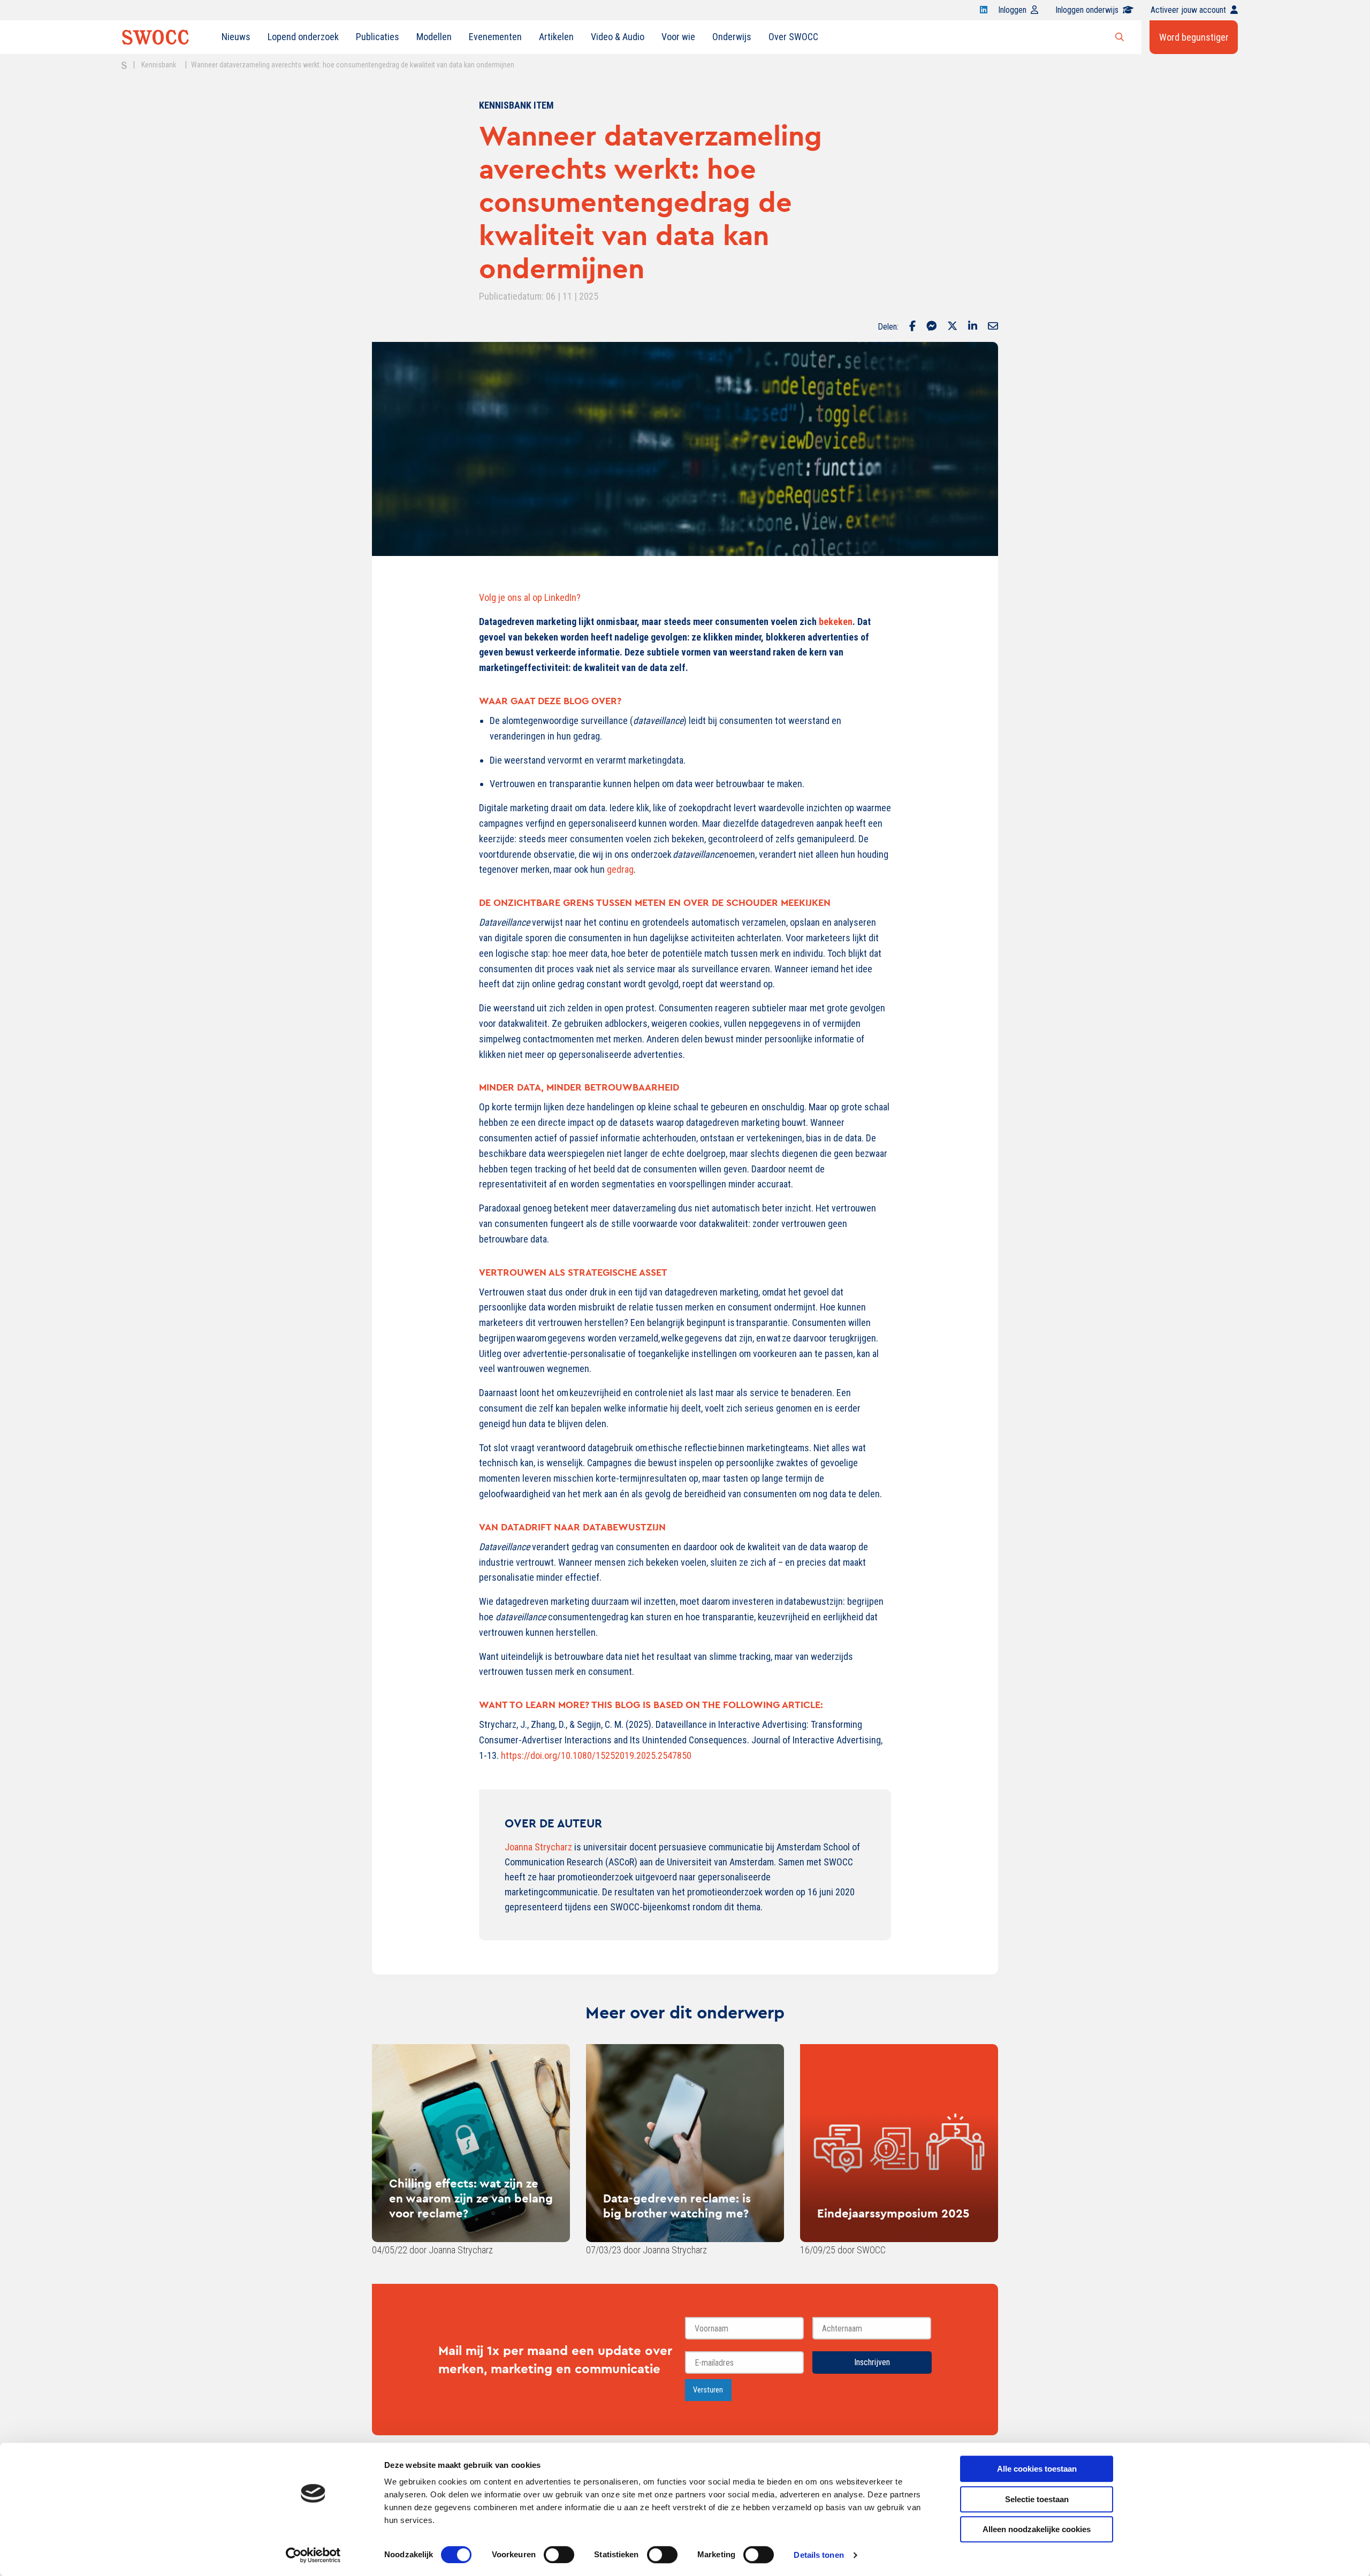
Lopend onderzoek (303, 37)
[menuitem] (236, 37)
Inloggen (1012, 10)
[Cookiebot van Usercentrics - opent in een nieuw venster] (313, 2555)
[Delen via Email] (993, 327)
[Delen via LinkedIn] (973, 327)
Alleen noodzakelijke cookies (1037, 2529)
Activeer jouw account (1188, 10)
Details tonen (819, 2555)
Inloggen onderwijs (1087, 10)
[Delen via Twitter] (952, 327)
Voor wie (678, 37)
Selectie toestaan (1037, 2499)
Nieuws (236, 37)
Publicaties (378, 37)
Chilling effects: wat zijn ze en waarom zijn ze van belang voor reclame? (471, 2198)
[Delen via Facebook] (912, 327)
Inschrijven (872, 2362)
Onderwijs (732, 37)
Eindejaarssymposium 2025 (893, 2213)
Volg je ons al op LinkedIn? (531, 597)
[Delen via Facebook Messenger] (931, 327)
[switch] (559, 2555)
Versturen (708, 2390)
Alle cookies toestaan (1037, 2469)
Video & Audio (618, 37)
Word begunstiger (1194, 37)
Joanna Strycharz (538, 1847)
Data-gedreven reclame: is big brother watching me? (677, 2206)
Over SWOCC (793, 37)
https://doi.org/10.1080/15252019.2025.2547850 (596, 1755)
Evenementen (495, 37)
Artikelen (556, 37)
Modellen (434, 37)
